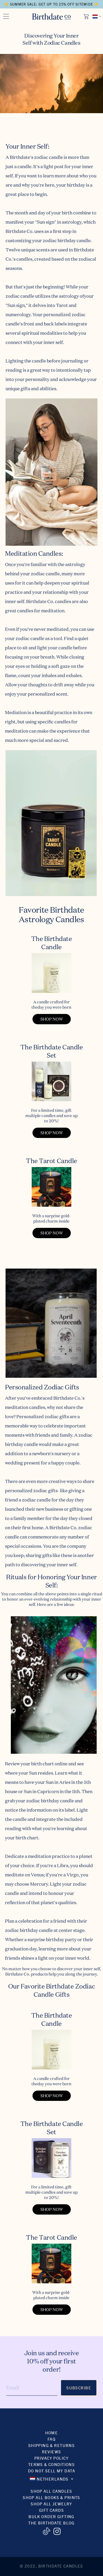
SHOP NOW (52, 1019)
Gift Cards (51, 2510)
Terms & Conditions (52, 2464)
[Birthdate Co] (52, 17)
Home (52, 2433)
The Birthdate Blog (51, 2523)
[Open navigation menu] (6, 16)
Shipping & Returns (52, 2445)
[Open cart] (87, 16)
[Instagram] (57, 2531)
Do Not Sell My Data (51, 2471)
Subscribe (79, 2388)
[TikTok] (46, 2531)
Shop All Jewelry (51, 2504)
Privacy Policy (51, 2458)
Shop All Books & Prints (51, 2497)
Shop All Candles (51, 2491)
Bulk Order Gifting (51, 2516)
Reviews (52, 2452)
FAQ (51, 2439)
